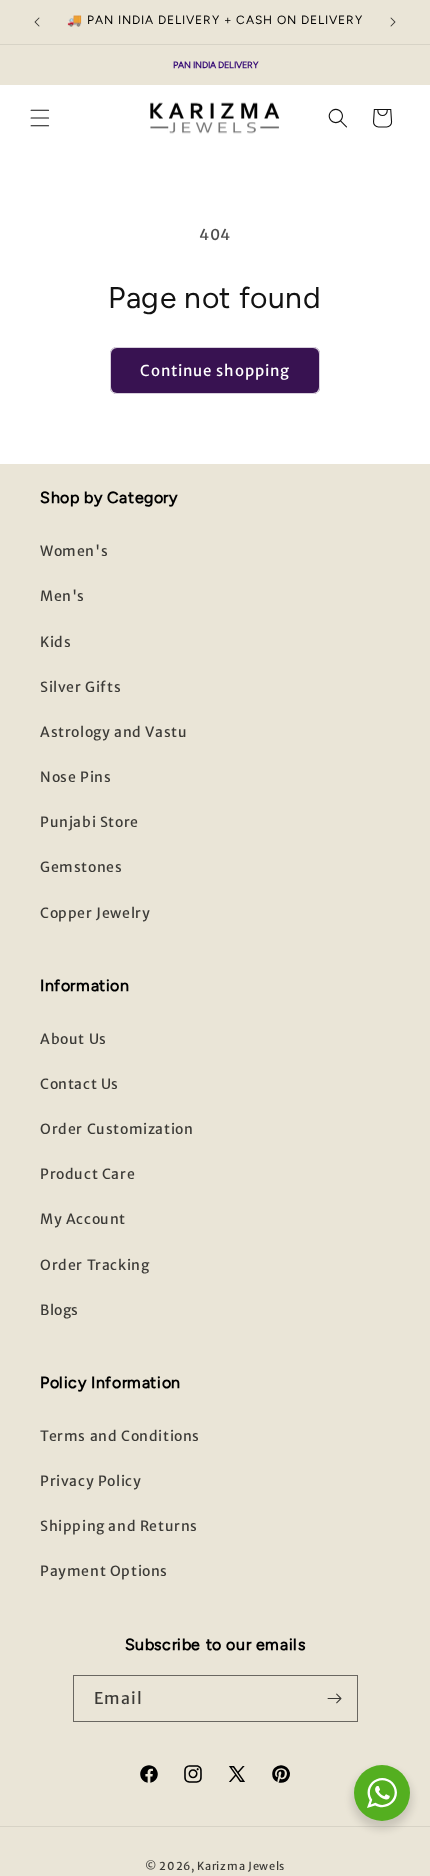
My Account (83, 1219)
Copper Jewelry (95, 913)
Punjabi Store (89, 822)
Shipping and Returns (119, 1526)
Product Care (87, 1174)
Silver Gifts (80, 687)
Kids (55, 642)
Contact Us (79, 1084)
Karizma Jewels (241, 1866)
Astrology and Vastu (113, 732)
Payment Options (104, 1571)
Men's (62, 596)
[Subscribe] (335, 1698)
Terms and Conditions (120, 1436)
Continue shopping (215, 370)
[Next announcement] (393, 22)
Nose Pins (75, 777)
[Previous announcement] (37, 22)
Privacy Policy (90, 1481)
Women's (74, 551)
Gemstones (81, 867)
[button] (40, 118)
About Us (73, 1039)
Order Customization (116, 1129)
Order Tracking (94, 1265)
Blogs (59, 1310)
